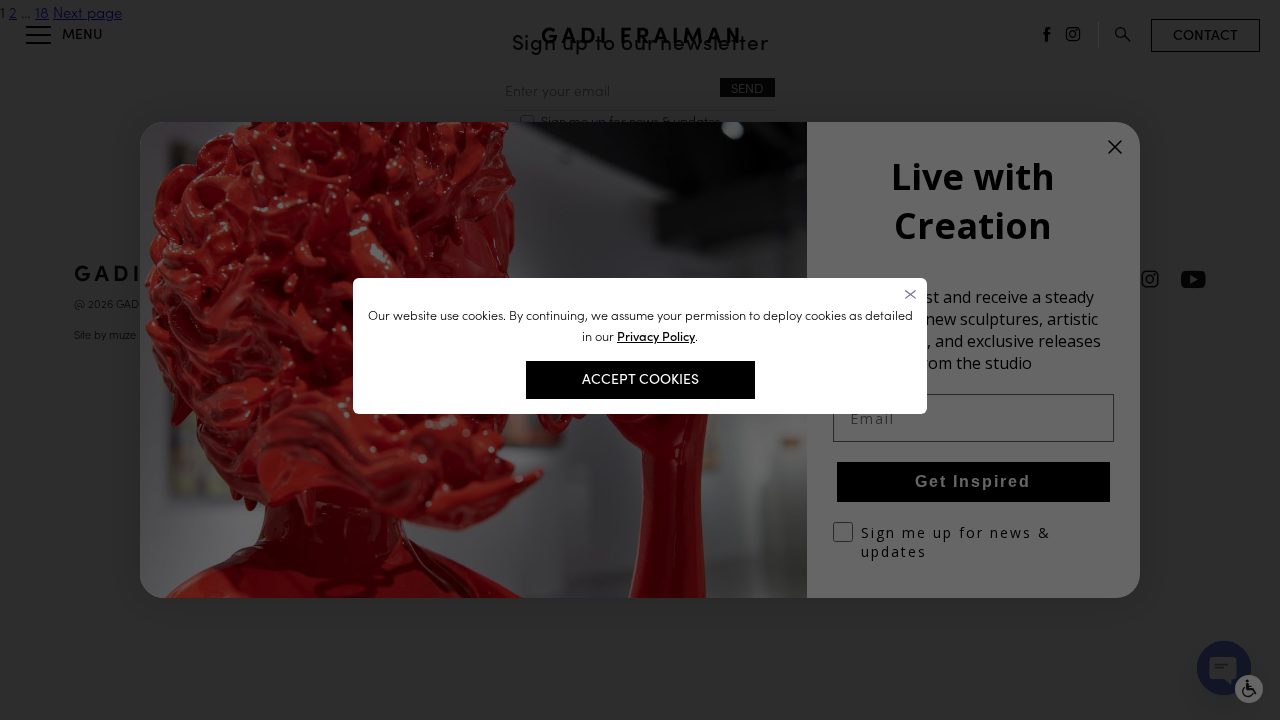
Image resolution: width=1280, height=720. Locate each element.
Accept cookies (640, 379)
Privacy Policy (656, 336)
